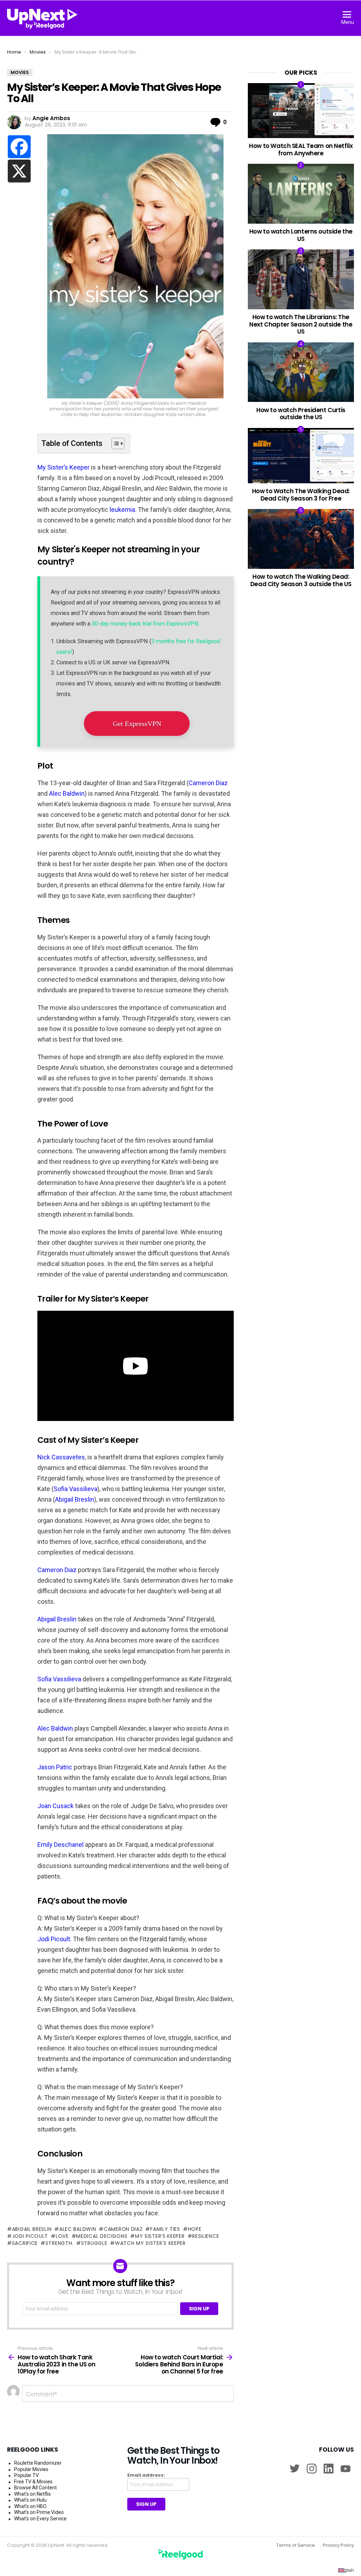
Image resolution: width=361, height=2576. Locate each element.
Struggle (94, 2243)
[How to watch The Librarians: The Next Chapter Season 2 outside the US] (301, 279)
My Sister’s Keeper (63, 467)
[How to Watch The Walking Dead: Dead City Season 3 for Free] (301, 456)
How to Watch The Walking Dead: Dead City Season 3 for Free (301, 495)
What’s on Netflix (32, 2494)
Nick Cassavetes (61, 1457)
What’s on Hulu (30, 2500)
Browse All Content (35, 2488)
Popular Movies (31, 2469)
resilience (206, 2236)
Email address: (146, 2475)
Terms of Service (296, 2545)
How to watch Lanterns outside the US (301, 235)
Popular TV (26, 2475)
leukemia (122, 510)
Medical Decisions (102, 2236)
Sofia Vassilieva (75, 1489)
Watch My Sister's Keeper (150, 2243)
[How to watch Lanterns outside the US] (301, 194)
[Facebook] (19, 147)
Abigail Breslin (75, 1499)
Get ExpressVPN (137, 724)
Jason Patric (55, 1767)
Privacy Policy (338, 2545)
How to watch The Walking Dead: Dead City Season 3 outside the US (301, 580)
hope (195, 2229)
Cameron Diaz (208, 783)
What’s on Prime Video (39, 2512)
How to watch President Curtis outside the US (301, 414)
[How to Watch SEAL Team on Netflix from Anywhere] (301, 110)
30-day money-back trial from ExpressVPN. (146, 624)
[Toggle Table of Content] (114, 443)
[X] (19, 171)
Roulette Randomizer (38, 2463)
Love (62, 2236)
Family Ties (165, 2229)
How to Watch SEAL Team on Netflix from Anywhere (301, 149)
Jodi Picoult (54, 1939)
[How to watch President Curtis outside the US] (301, 372)
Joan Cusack (56, 1806)
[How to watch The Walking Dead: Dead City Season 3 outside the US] (301, 539)
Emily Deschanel (60, 1845)
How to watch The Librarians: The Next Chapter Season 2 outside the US (301, 324)
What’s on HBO (30, 2506)
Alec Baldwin (67, 793)
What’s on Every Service (40, 2519)
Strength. (59, 2243)
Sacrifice (25, 2243)
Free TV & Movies (33, 2482)
